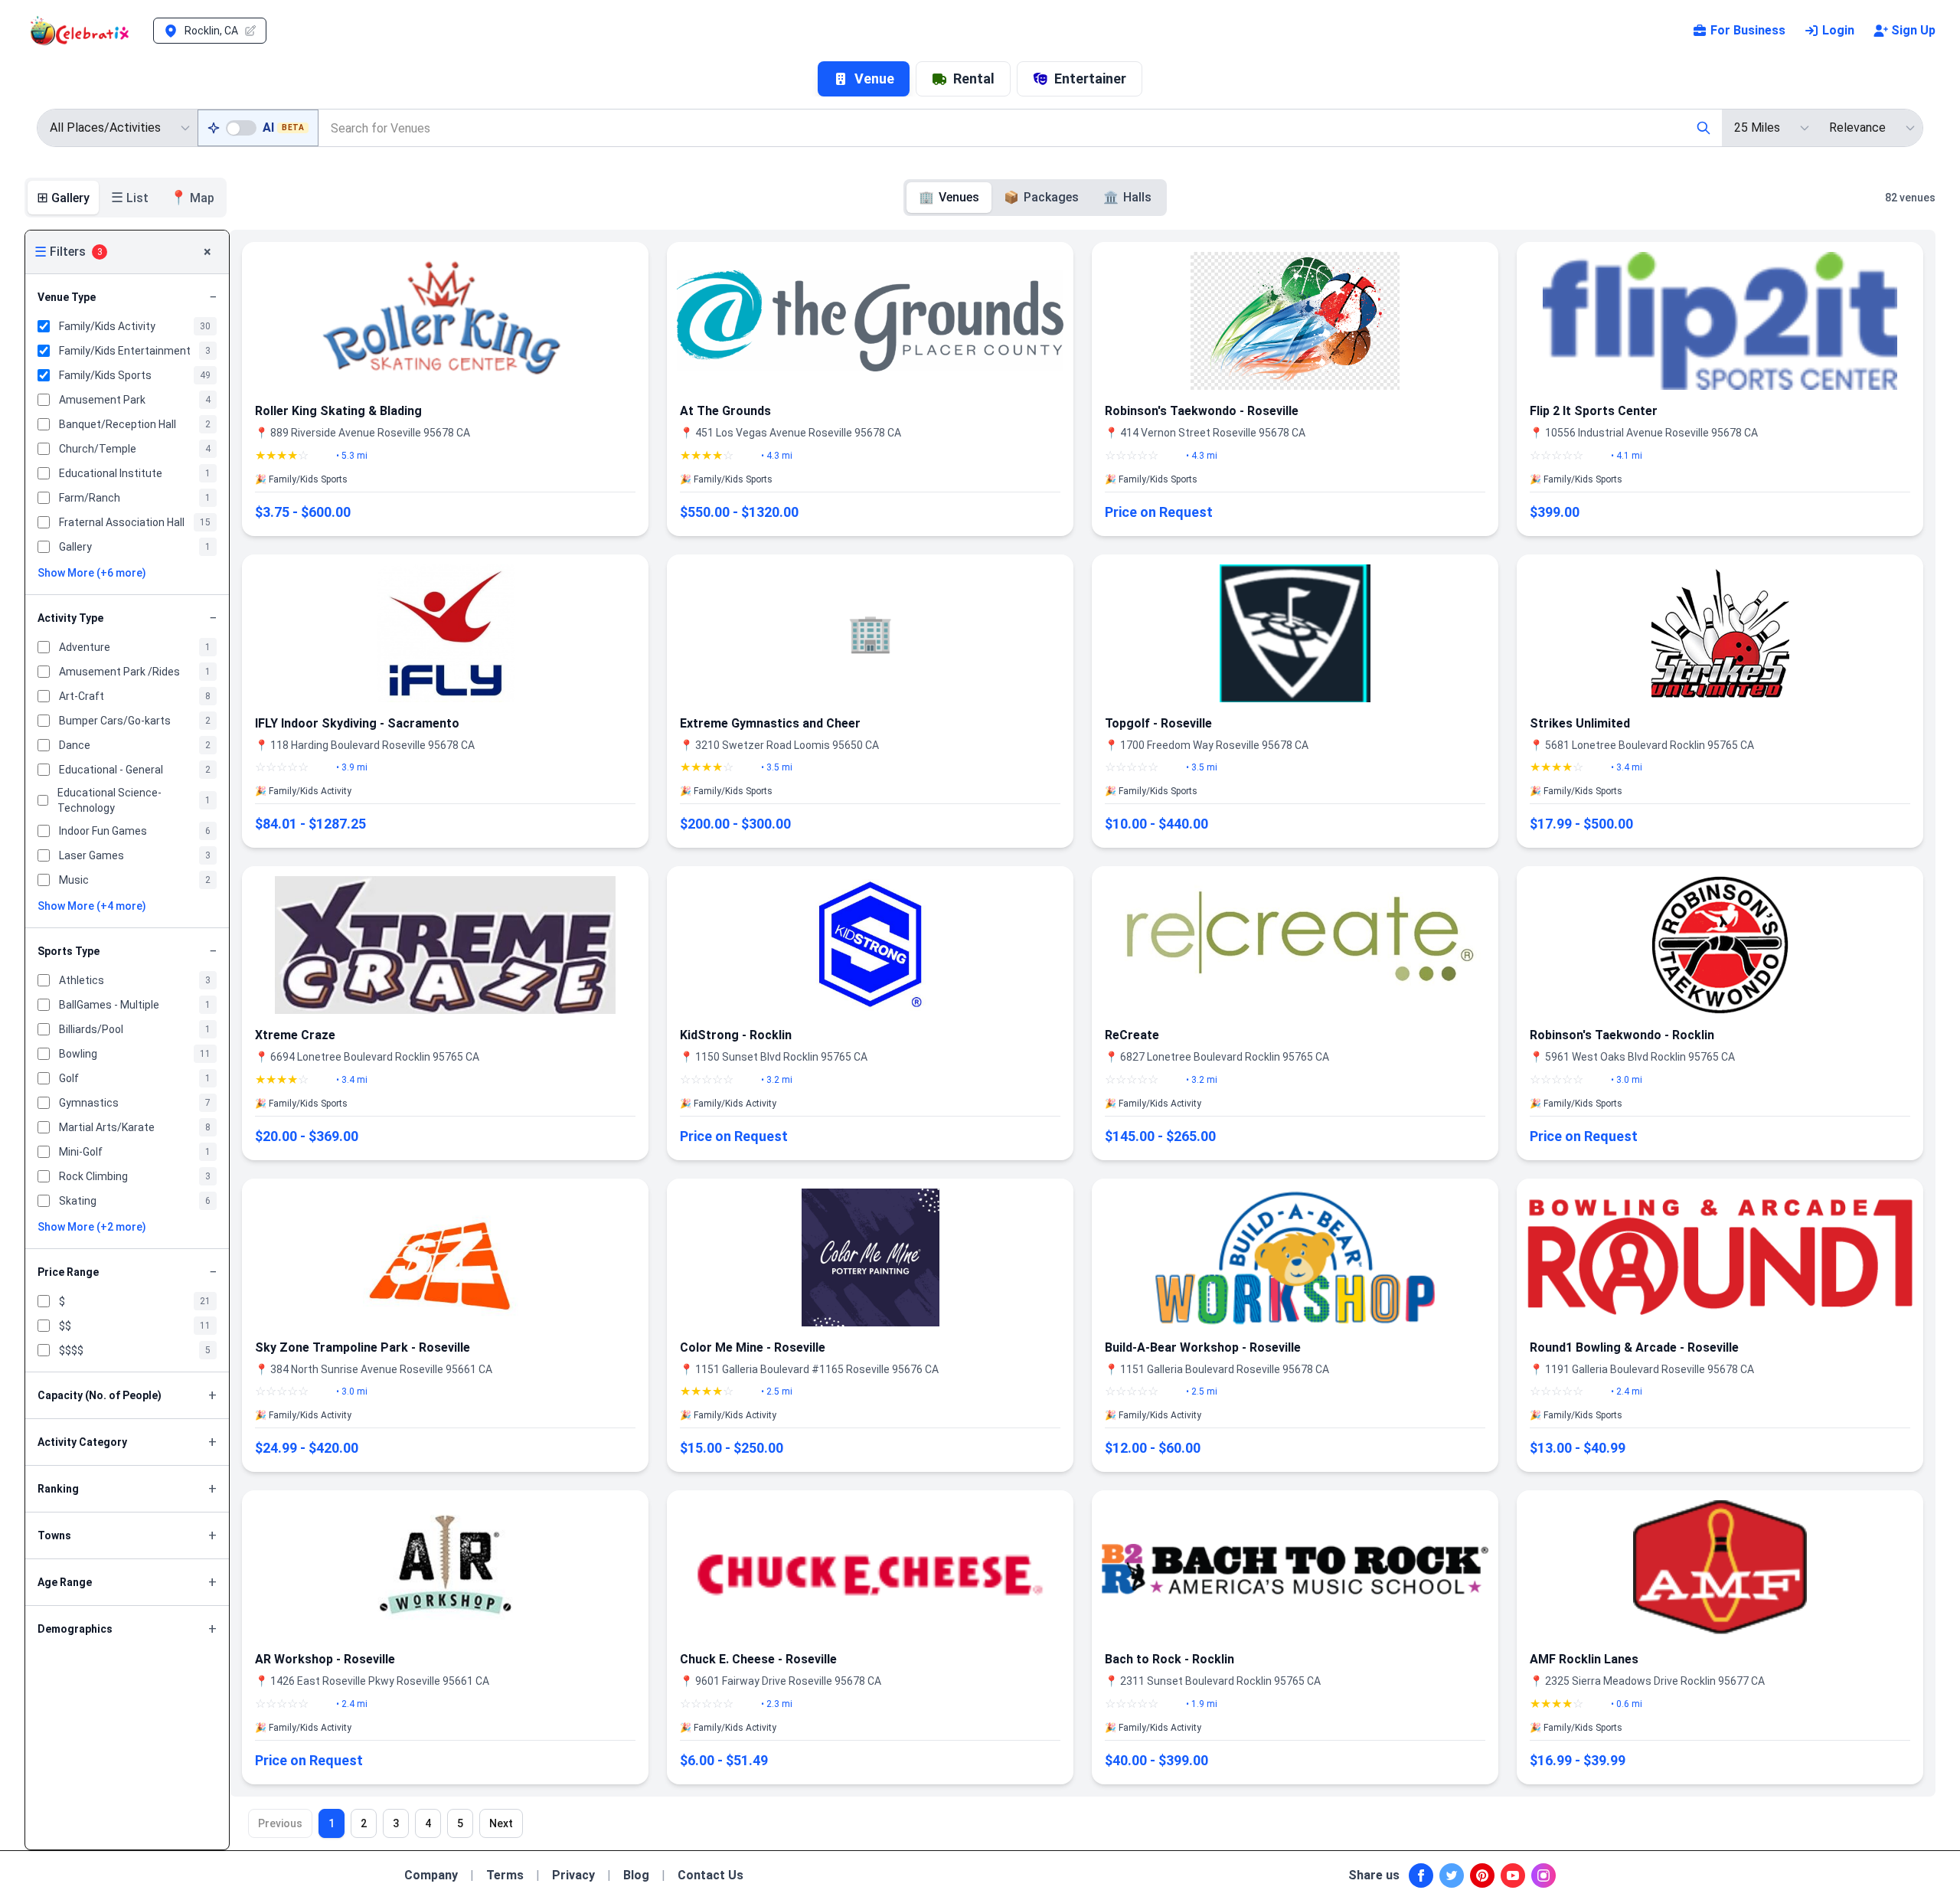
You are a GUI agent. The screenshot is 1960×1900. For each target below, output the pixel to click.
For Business (1748, 30)
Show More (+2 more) (92, 1227)
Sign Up (1913, 30)
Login (1838, 30)
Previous (280, 1823)
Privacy (573, 1875)
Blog (636, 1875)
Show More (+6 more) (92, 573)
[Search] (1704, 128)
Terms (505, 1875)
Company (431, 1875)
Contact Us (710, 1875)
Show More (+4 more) (92, 906)
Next (501, 1823)
